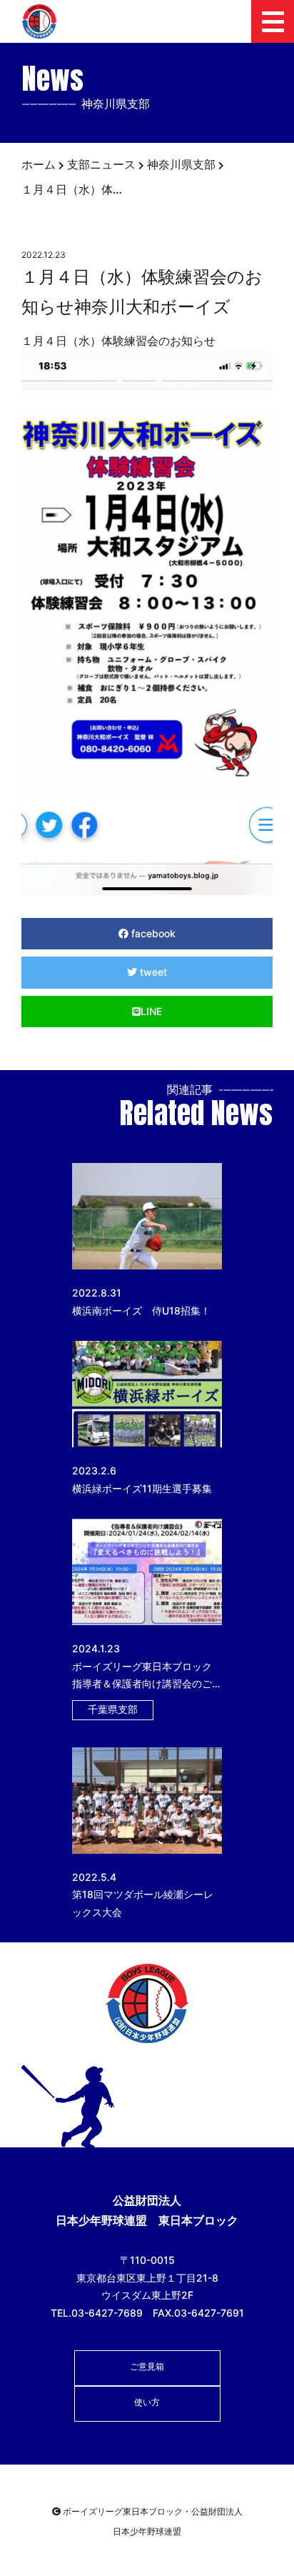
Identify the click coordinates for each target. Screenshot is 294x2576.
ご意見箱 (147, 2366)
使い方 (147, 2402)
